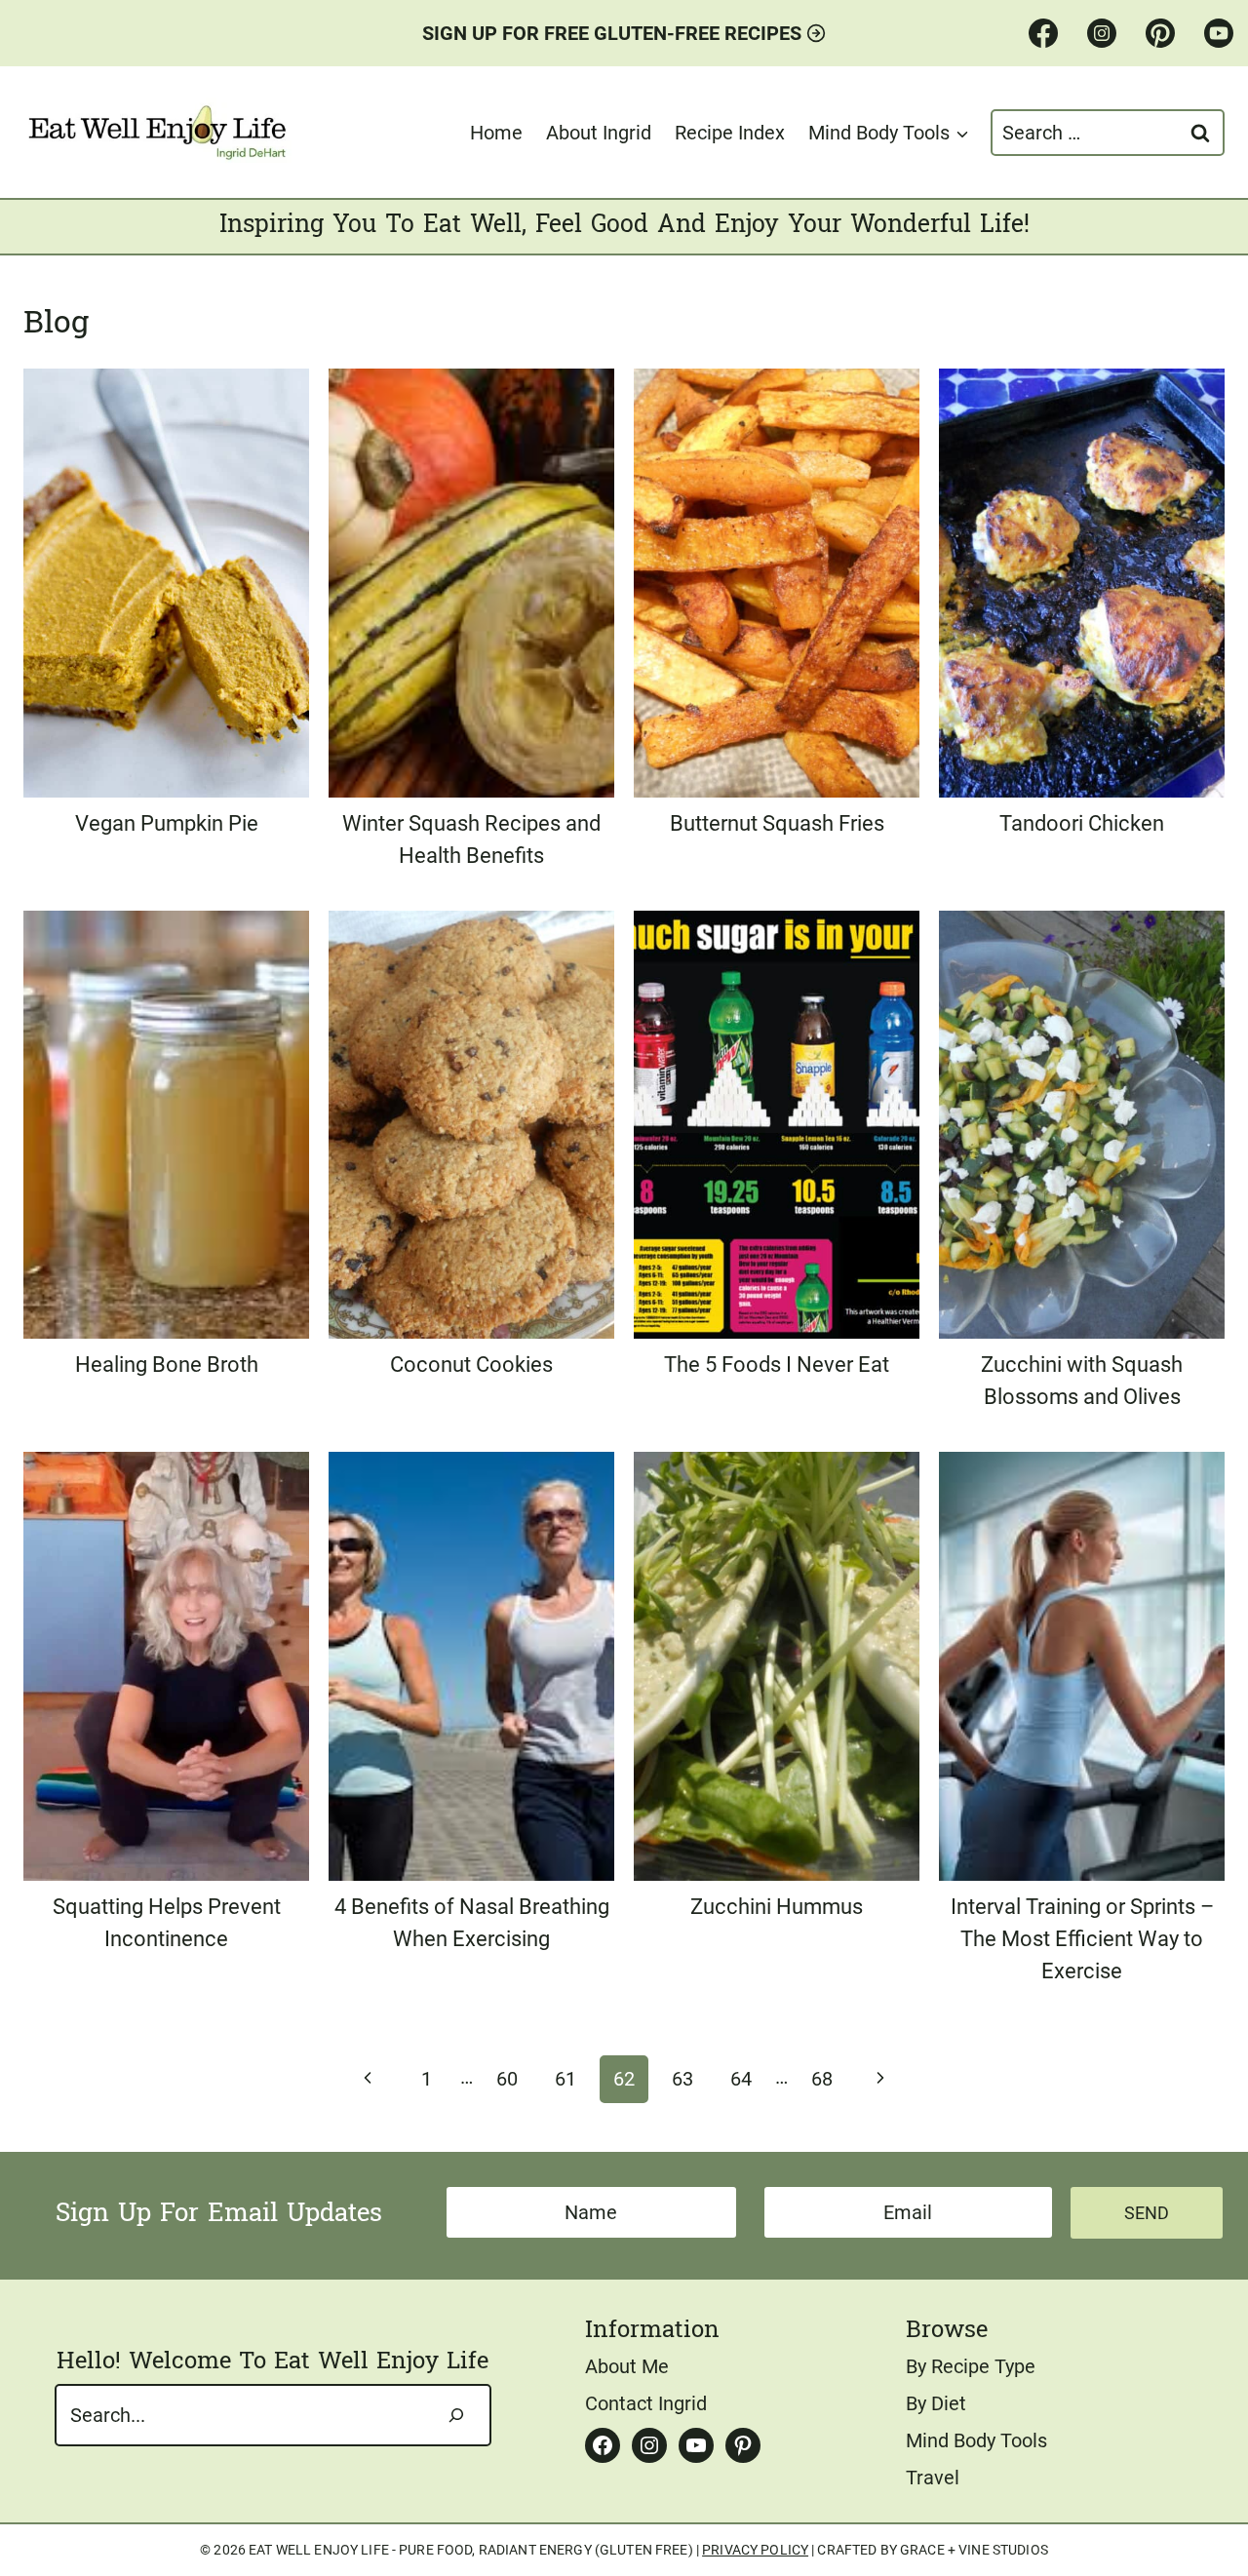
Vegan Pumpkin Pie (167, 823)
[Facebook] (1043, 33)
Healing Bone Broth (167, 1365)
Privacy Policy (755, 2550)
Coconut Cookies (471, 1365)
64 (741, 2079)
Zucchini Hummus (777, 1907)
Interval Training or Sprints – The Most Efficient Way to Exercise (1082, 1939)
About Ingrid (599, 133)
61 (565, 2079)
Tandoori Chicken (1082, 823)
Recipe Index (730, 133)
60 (507, 2079)
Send (1147, 2213)
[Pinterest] (1160, 33)
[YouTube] (1219, 33)
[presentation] (166, 583)
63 (682, 2079)
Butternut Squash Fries (777, 823)
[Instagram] (1102, 33)
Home (496, 133)
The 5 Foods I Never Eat (777, 1365)
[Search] (456, 2415)
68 (822, 2079)
